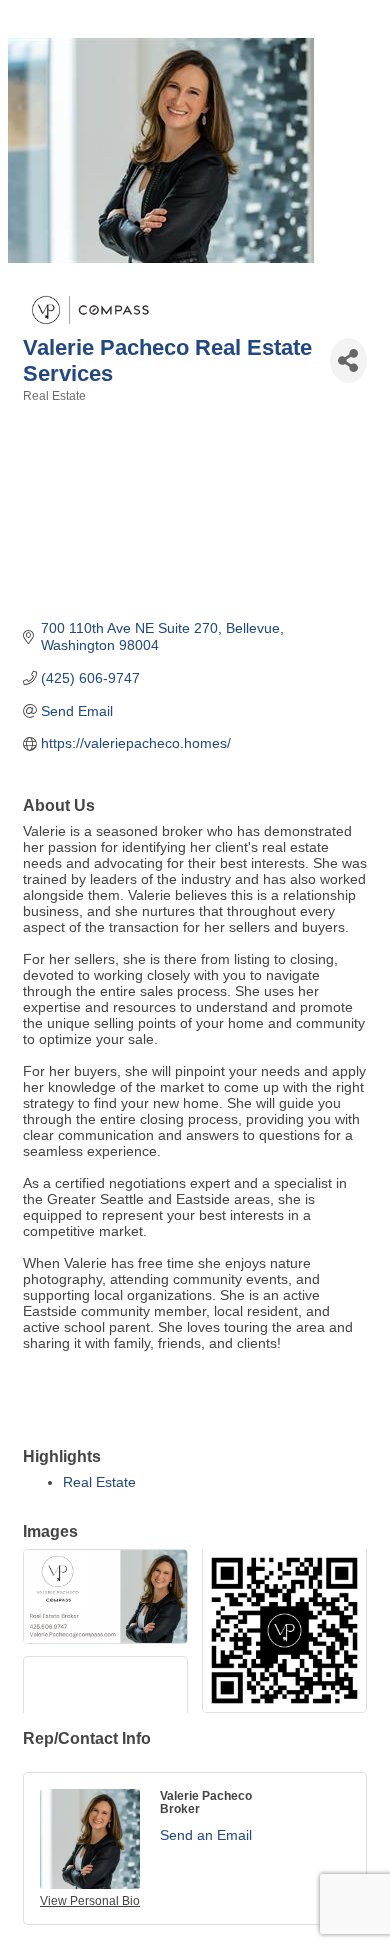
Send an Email (206, 1835)
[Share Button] (348, 360)
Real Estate (99, 1482)
